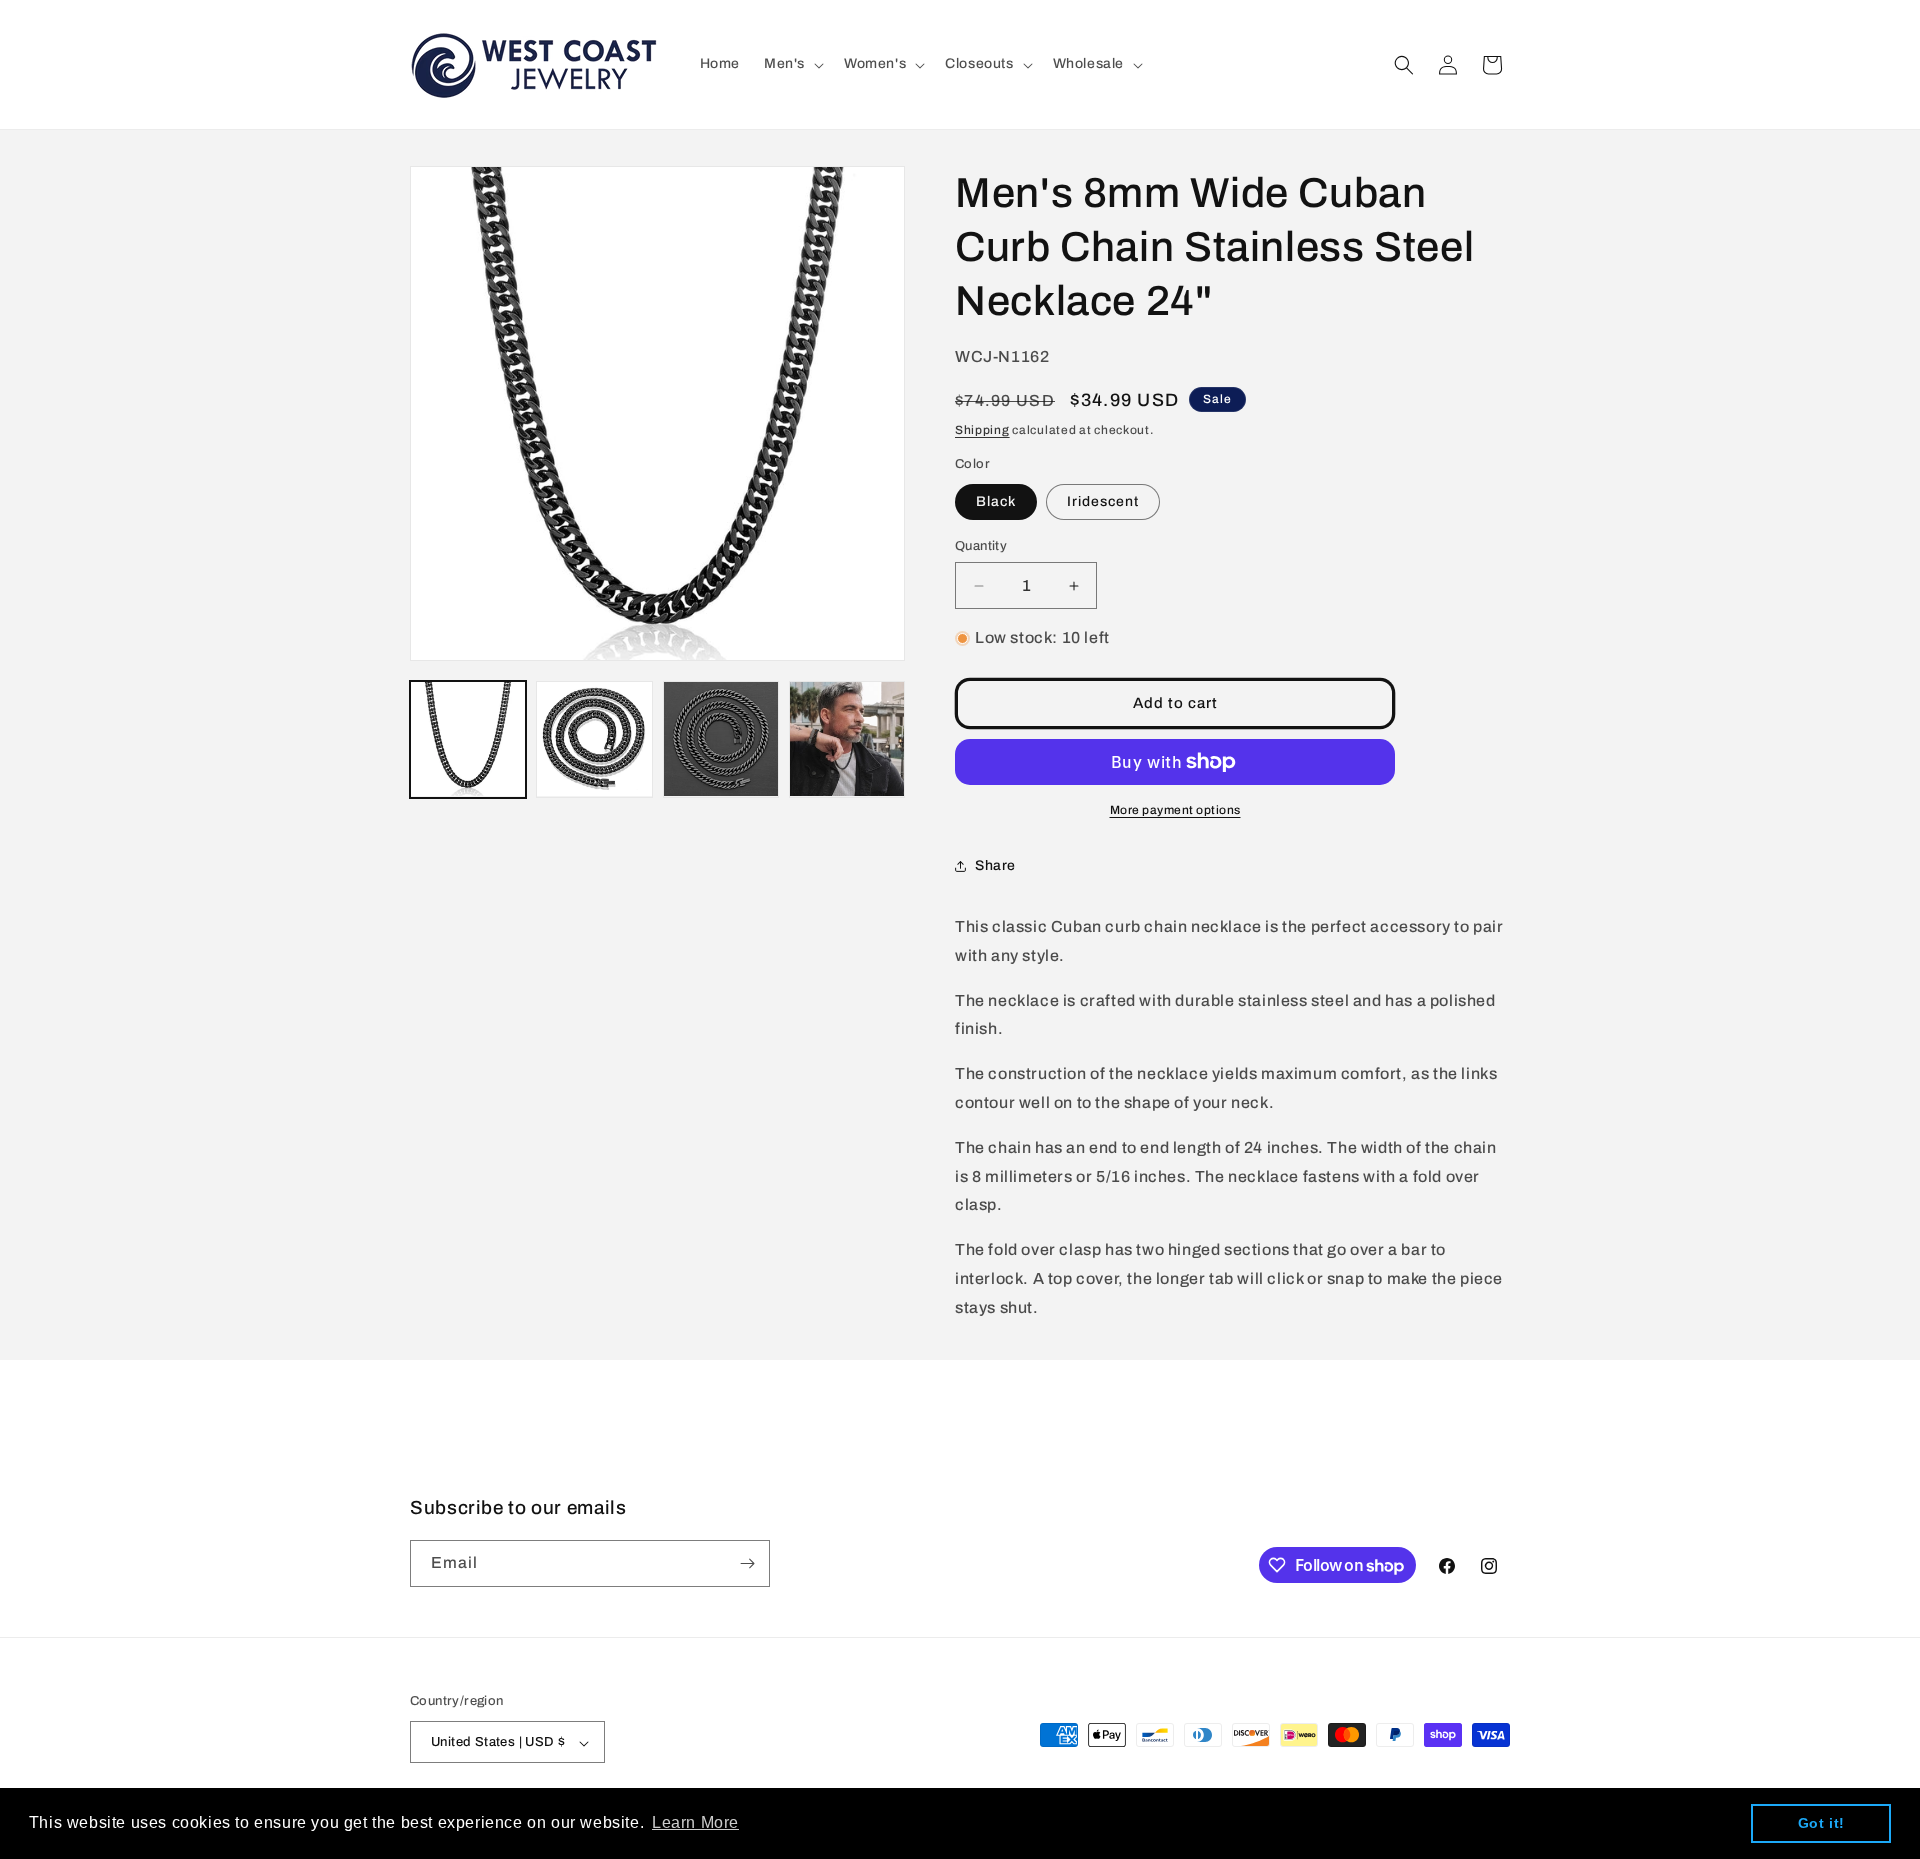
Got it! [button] (1821, 1823)
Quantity (981, 546)
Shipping (982, 430)
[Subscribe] (747, 1563)
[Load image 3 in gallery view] (721, 739)
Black (996, 501)
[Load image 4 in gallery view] (847, 739)
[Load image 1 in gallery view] (468, 739)
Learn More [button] (695, 1822)
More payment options (1175, 810)
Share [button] (995, 865)
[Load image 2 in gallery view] (594, 739)
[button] (792, 64)
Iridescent (1103, 501)
